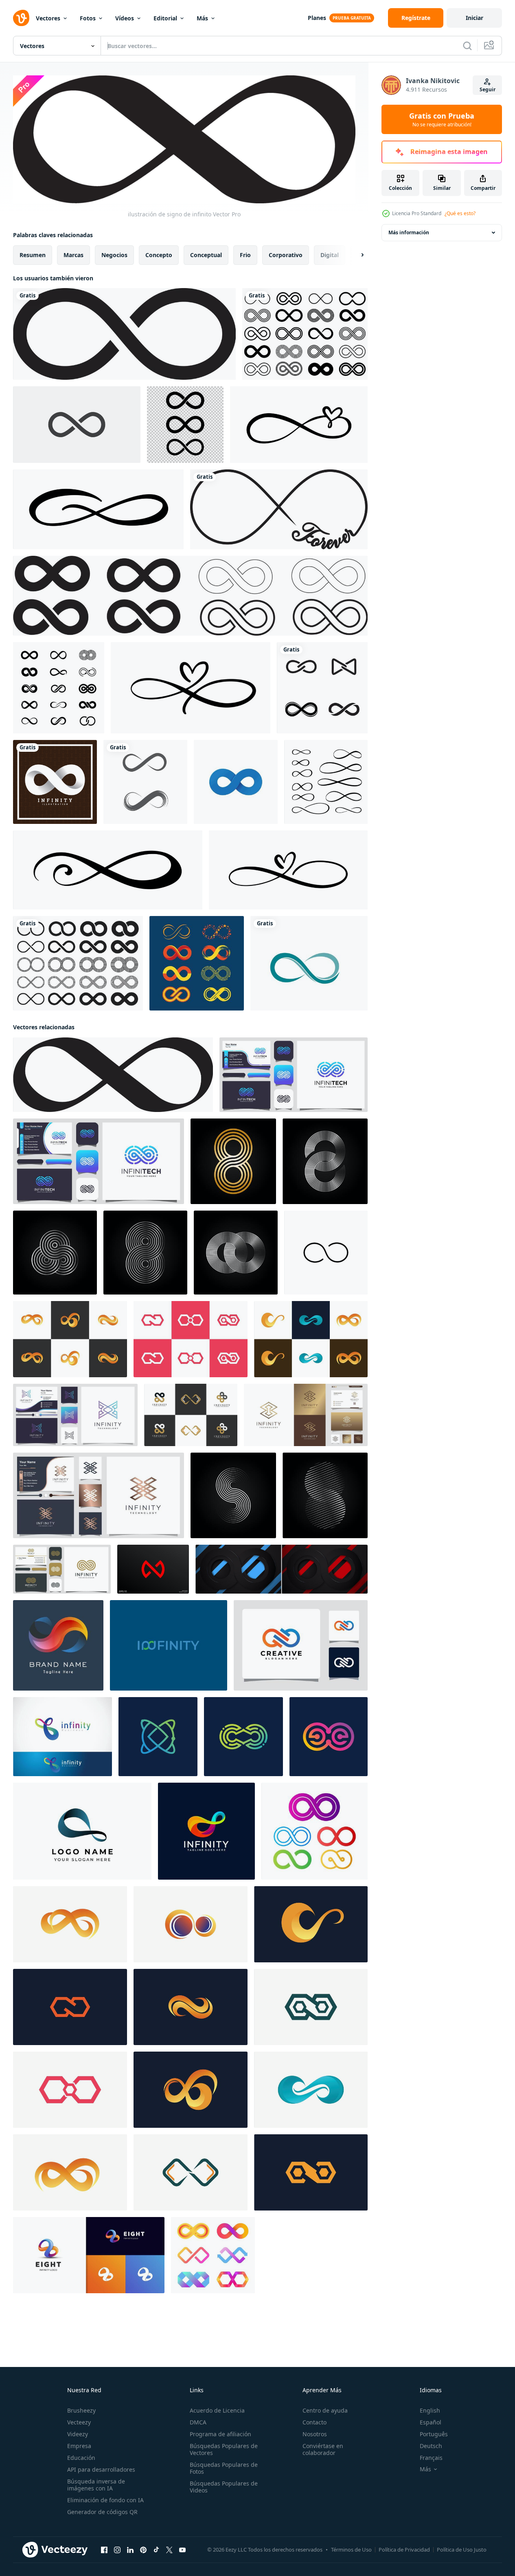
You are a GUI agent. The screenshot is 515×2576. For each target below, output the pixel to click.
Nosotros (315, 2434)
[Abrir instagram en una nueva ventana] (117, 2550)
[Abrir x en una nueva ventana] (169, 2550)
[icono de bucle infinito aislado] (185, 425)
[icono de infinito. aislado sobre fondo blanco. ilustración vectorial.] (77, 425)
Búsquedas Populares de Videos (224, 2487)
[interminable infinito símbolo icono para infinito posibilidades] (326, 1252)
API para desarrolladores (101, 2469)
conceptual (206, 254)
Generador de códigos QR (102, 2512)
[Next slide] (355, 255)
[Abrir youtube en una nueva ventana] (182, 2550)
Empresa (79, 2446)
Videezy (78, 2434)
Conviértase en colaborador (323, 2449)
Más (202, 18)
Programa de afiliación (220, 2434)
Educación (81, 2458)
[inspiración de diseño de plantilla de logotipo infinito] (301, 1645)
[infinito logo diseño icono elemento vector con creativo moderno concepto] (158, 1736)
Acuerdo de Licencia (217, 2410)
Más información (409, 232)
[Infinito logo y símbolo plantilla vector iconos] (309, 963)
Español (431, 2422)
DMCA (198, 2422)
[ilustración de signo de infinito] (113, 1074)
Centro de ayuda (325, 2410)
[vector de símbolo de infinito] (124, 334)
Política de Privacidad (404, 2550)
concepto (159, 254)
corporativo (286, 254)
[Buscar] (467, 46)
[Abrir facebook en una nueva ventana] (104, 2550)
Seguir (488, 89)
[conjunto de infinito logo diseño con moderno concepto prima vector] (70, 1339)
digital (330, 254)
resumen (33, 254)
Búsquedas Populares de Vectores (224, 2449)
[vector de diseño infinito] (145, 782)
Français (431, 2458)
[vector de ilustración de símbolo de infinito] (236, 782)
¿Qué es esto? (460, 213)
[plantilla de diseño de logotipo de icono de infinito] (322, 688)
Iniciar (474, 18)
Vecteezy (79, 2422)
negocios (114, 254)
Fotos (88, 18)
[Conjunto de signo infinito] (197, 963)
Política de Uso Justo (462, 2550)
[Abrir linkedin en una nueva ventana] (130, 2550)
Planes (317, 18)
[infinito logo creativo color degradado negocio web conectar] (62, 1736)
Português (434, 2434)
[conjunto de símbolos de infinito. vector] (190, 596)
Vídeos (125, 18)
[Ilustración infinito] (55, 782)
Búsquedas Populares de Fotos (224, 2468)
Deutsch (431, 2446)
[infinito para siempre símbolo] (279, 509)
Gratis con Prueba (442, 119)
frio (245, 254)
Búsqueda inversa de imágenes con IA (96, 2485)
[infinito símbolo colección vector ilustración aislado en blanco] (78, 963)
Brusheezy (81, 2410)
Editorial (165, 18)
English (430, 2410)
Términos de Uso (351, 2550)
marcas (73, 254)
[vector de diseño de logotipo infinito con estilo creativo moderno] (75, 1415)
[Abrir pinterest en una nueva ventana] (143, 2550)
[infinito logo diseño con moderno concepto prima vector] (70, 1924)
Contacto (314, 2422)
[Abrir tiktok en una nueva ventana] (156, 2550)
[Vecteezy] (21, 18)
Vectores (48, 18)
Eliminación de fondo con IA (105, 2500)
